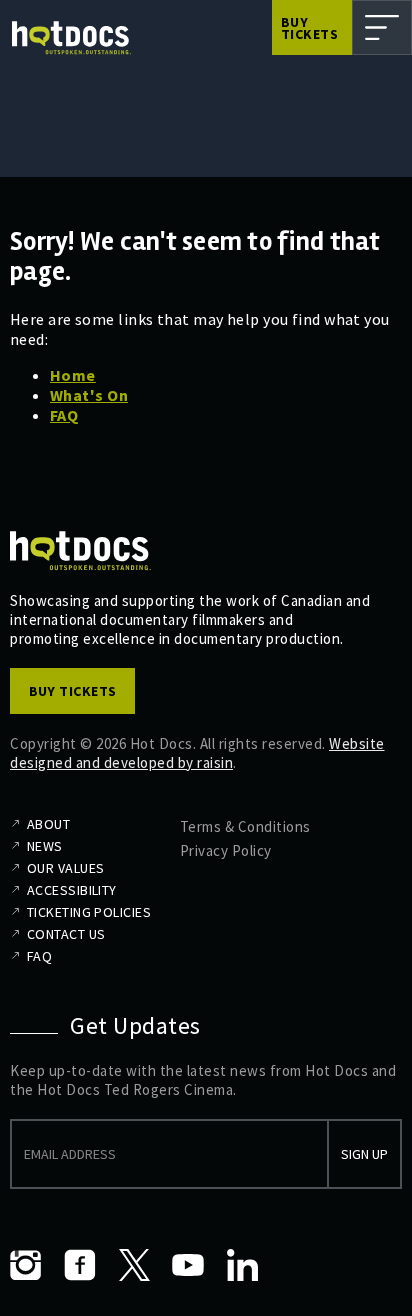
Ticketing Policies (89, 912)
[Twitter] (134, 1265)
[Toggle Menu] (382, 27)
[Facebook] (80, 1265)
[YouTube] (188, 1265)
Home (73, 375)
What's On (89, 395)
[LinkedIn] (242, 1265)
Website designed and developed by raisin (197, 753)
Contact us (66, 934)
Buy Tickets (309, 28)
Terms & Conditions (245, 826)
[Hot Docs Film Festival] (71, 38)
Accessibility (72, 890)
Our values (65, 868)
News (45, 846)
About (48, 824)
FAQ (64, 415)
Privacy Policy (226, 850)
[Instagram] (26, 1265)
